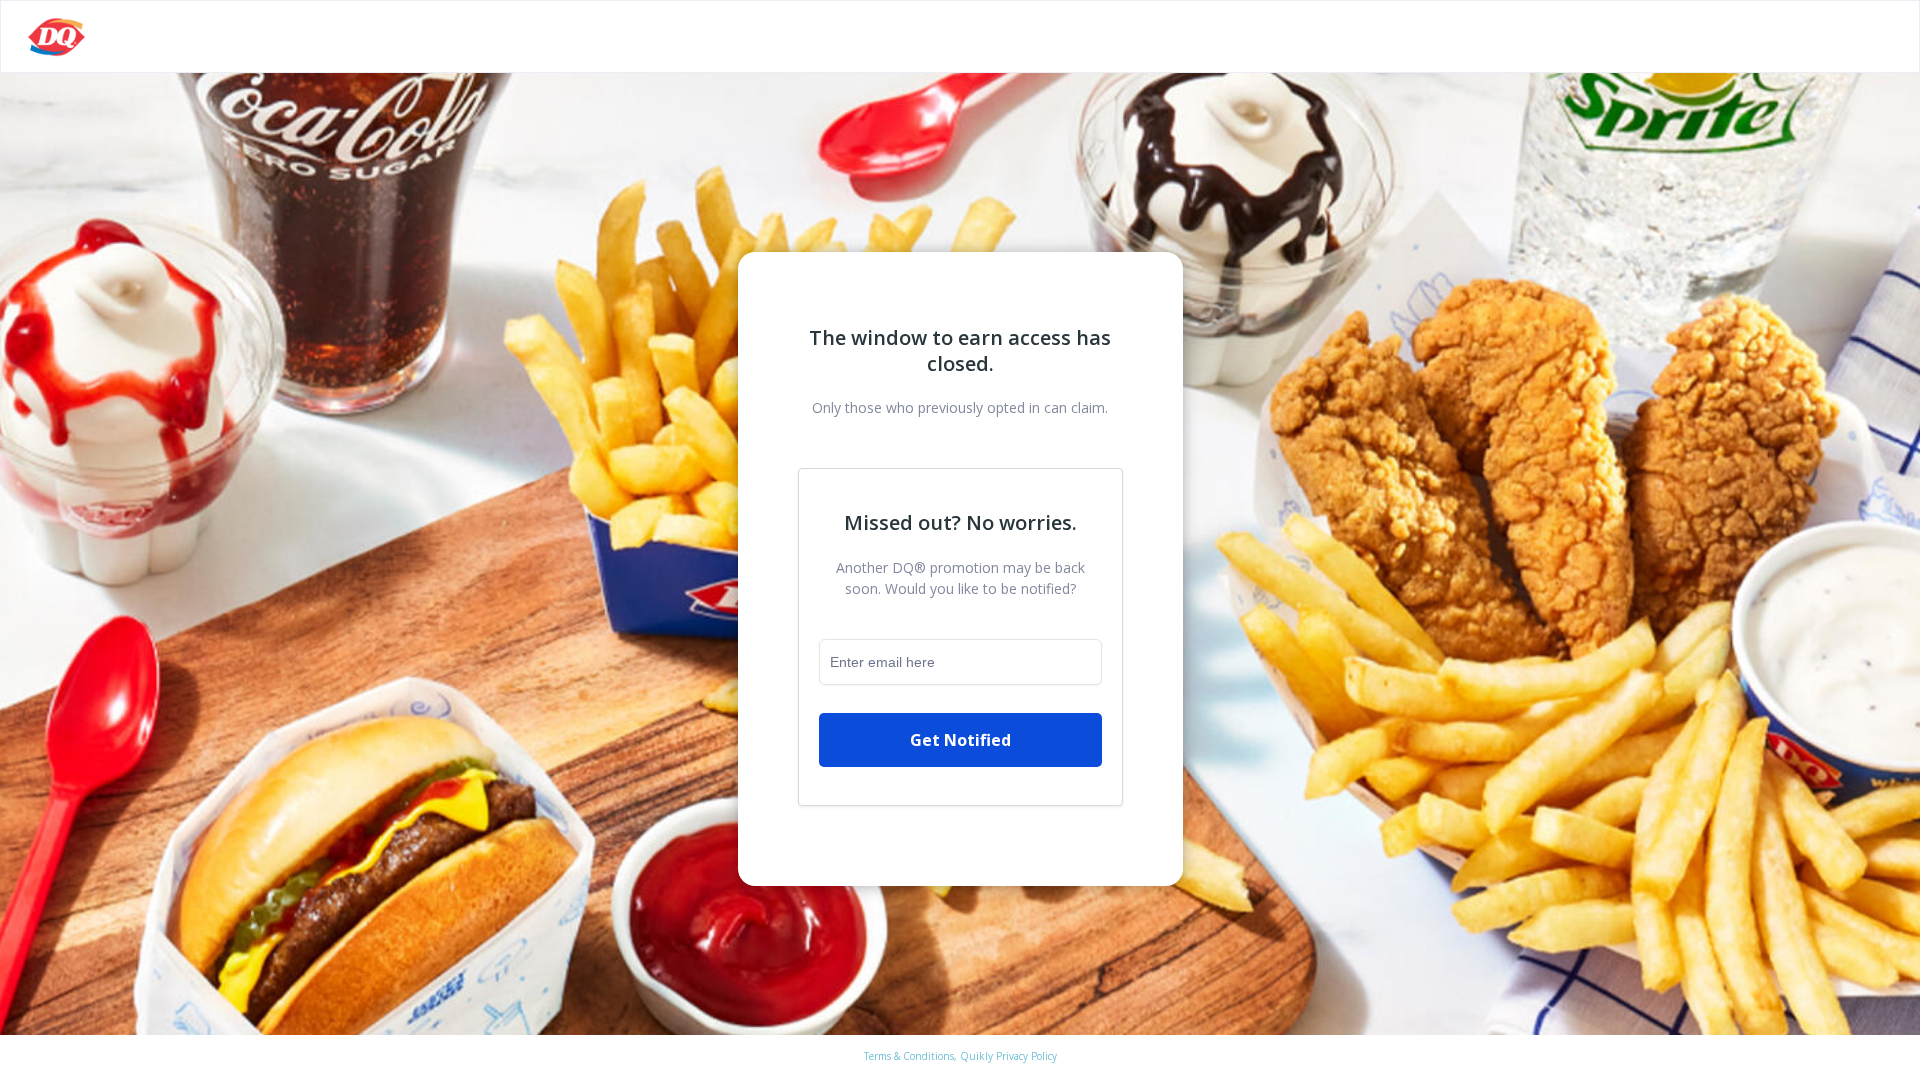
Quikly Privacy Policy (1008, 1056)
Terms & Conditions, (910, 1056)
